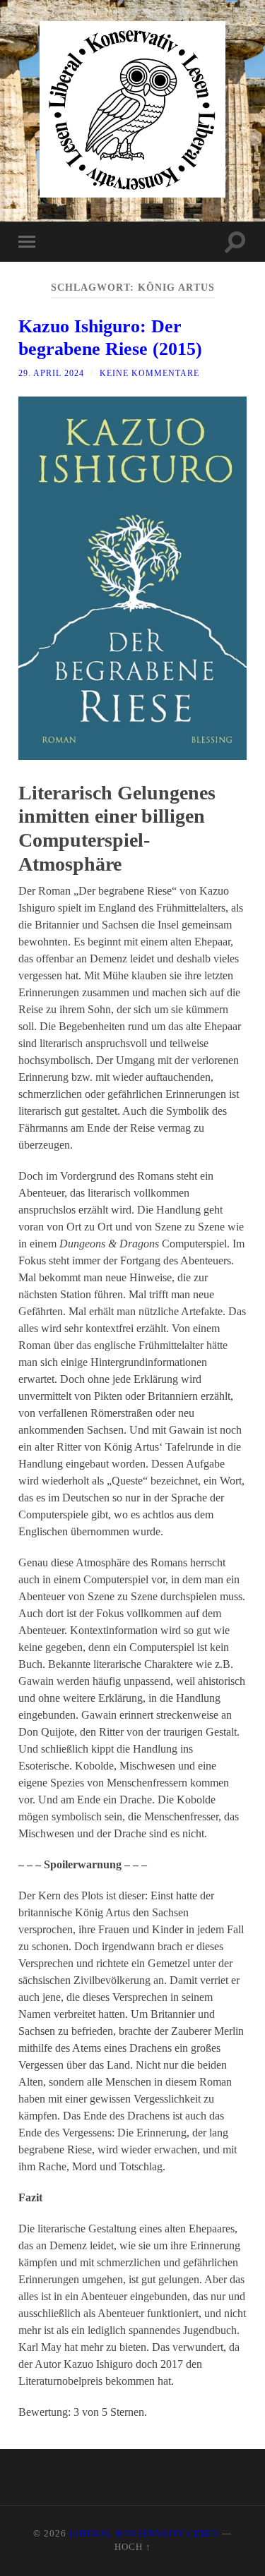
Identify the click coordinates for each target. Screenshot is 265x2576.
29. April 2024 (51, 373)
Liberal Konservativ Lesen (144, 2534)
